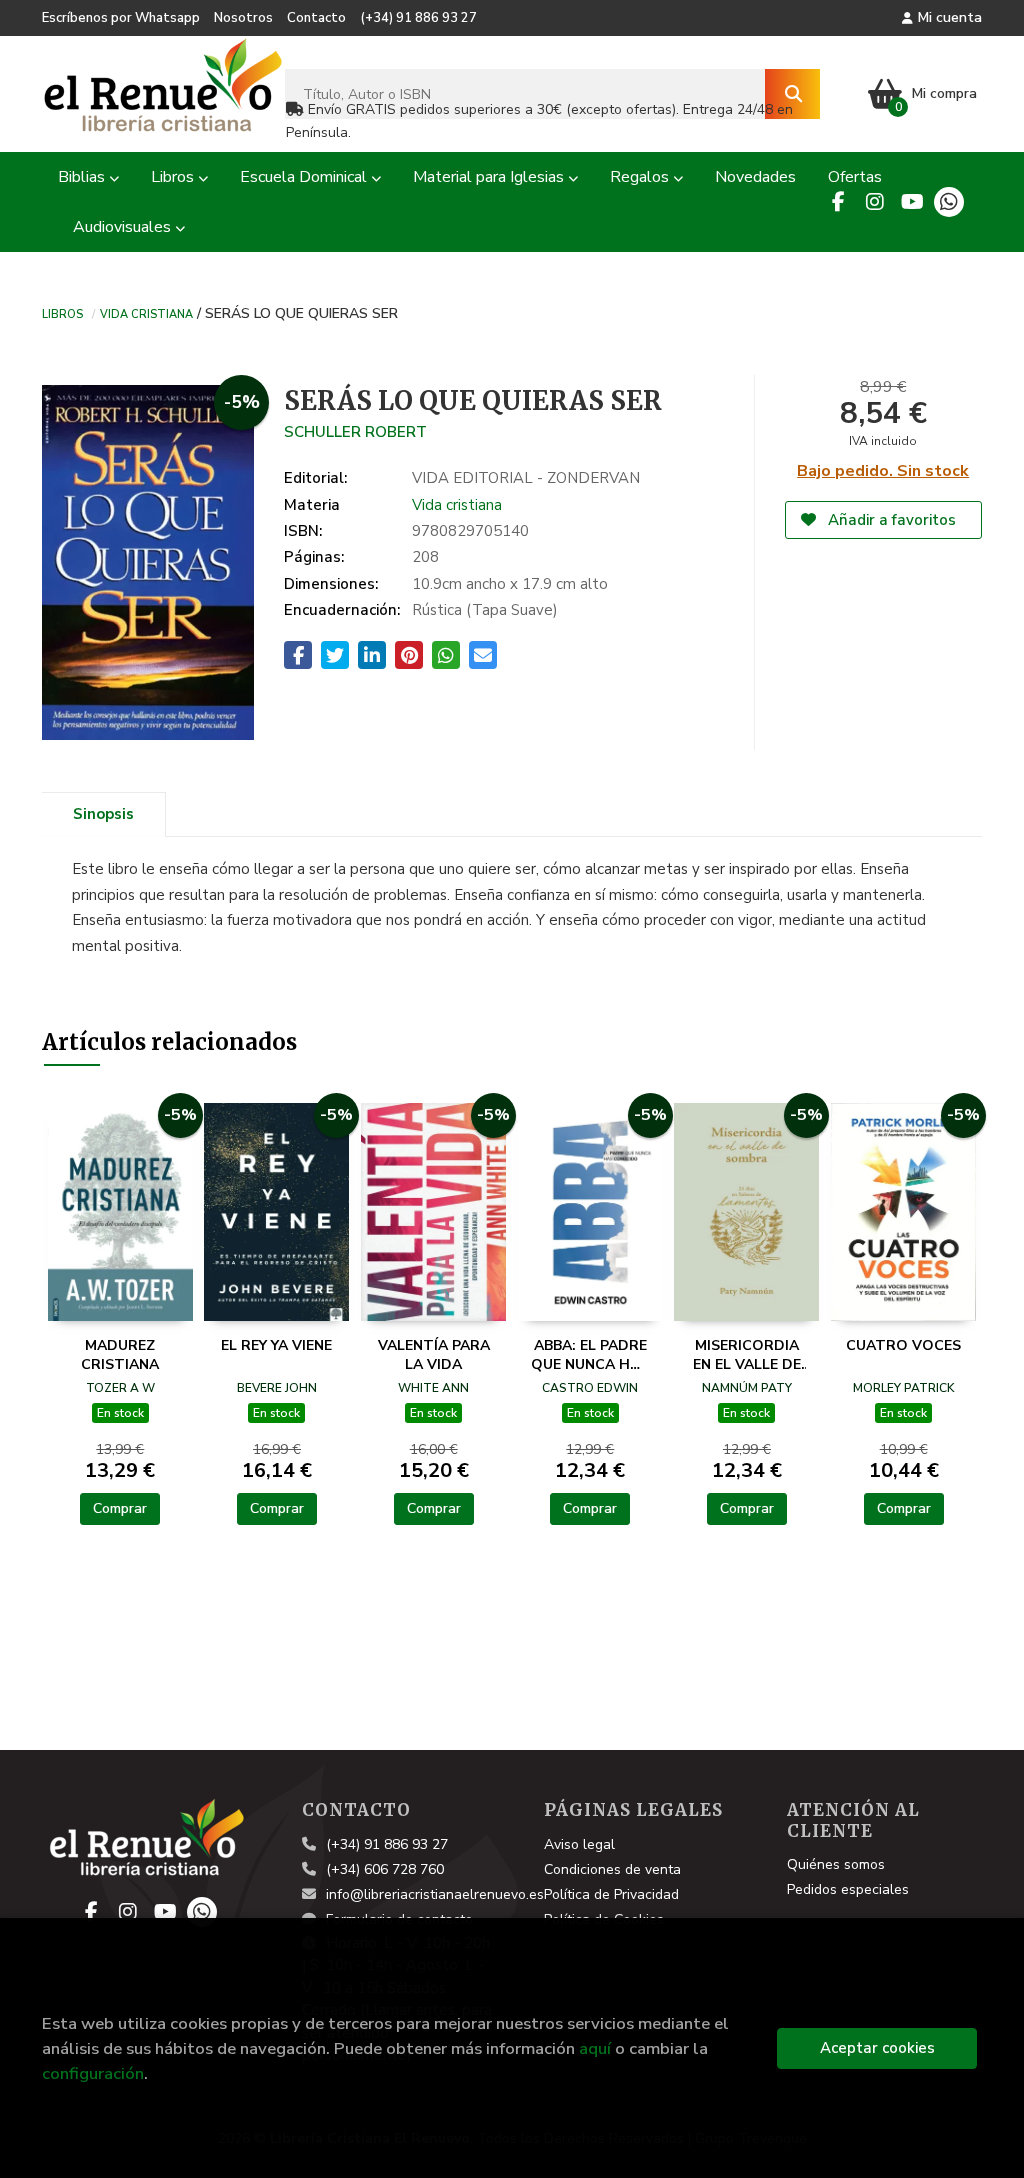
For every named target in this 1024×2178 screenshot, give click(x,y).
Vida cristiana (146, 313)
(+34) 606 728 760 (385, 1869)
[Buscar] (792, 94)
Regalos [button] (641, 177)
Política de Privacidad (611, 1894)
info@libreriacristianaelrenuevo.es (435, 1894)
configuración (93, 2073)
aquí (595, 2048)
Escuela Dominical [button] (305, 177)
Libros (62, 313)
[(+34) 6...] (949, 202)
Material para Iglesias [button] (490, 177)
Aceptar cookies (877, 2048)
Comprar (120, 1508)
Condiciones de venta (612, 1869)
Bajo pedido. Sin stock (883, 471)
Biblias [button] (83, 177)
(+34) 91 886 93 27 (418, 18)
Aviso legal (579, 1844)
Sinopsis (103, 814)
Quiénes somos (836, 1864)
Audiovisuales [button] (124, 227)
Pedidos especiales (848, 1889)
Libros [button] (174, 177)
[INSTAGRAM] (875, 202)
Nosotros (243, 18)
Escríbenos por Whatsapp (121, 18)
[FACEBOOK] (838, 202)
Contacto (316, 18)
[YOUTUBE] (912, 202)
